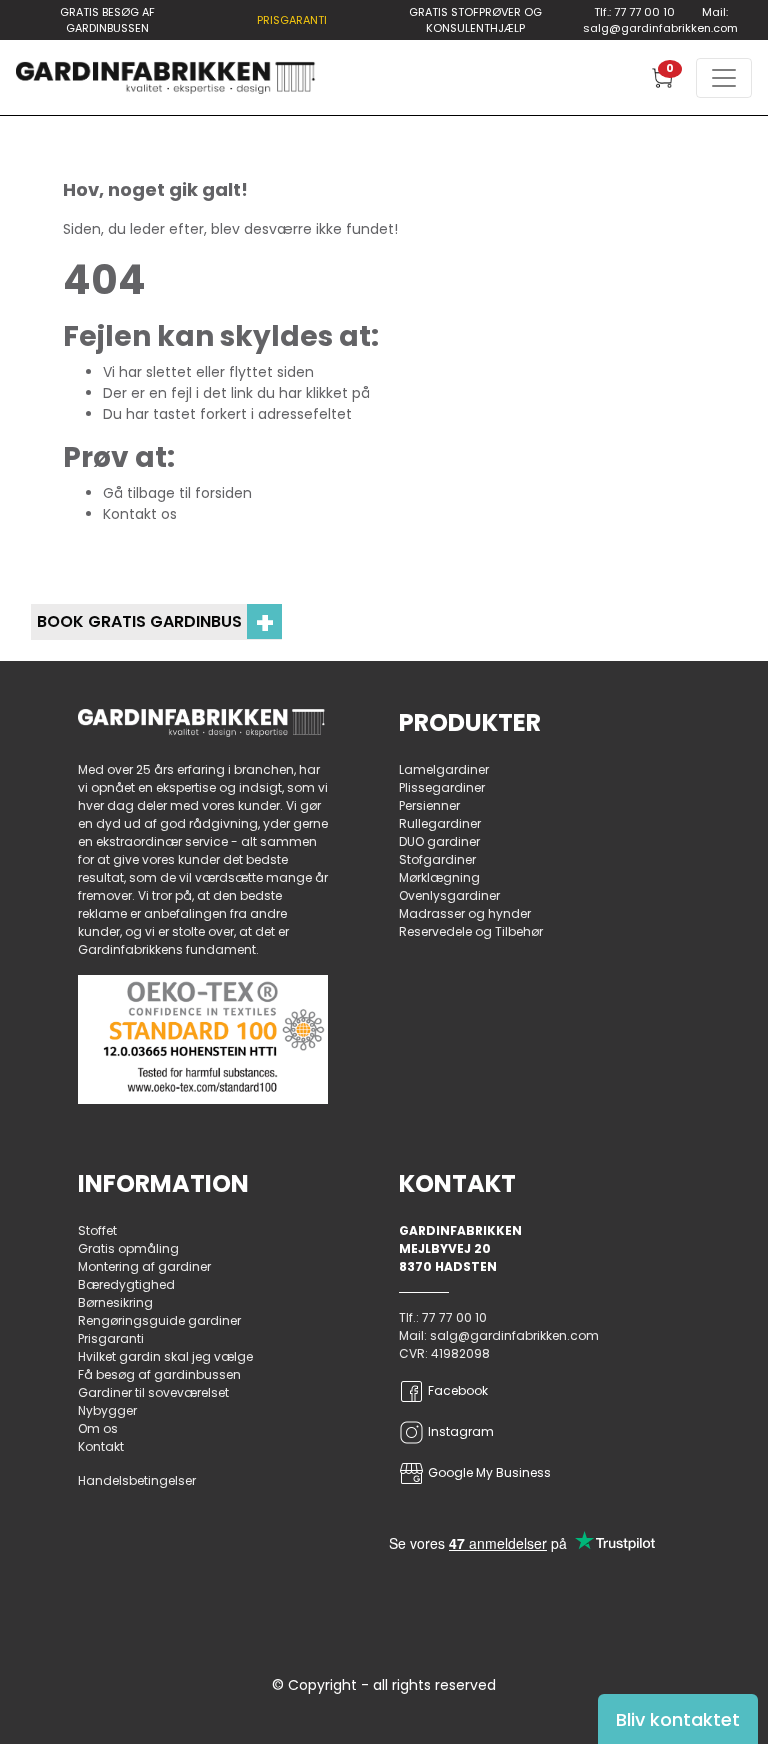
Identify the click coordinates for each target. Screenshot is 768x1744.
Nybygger (107, 1410)
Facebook (458, 1390)
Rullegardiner (440, 823)
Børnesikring (115, 1302)
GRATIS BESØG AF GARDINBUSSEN (107, 20)
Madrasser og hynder (465, 913)
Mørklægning (439, 877)
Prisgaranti (111, 1338)
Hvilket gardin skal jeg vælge (165, 1356)
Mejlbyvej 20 (445, 1248)
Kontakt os (140, 514)
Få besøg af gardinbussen (159, 1374)
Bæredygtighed (126, 1284)
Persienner (429, 805)
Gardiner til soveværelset (153, 1392)
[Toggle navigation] (724, 78)
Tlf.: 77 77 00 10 (634, 12)
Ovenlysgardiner (449, 895)
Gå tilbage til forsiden (177, 493)
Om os (98, 1428)
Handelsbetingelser (137, 1480)
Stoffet (97, 1230)
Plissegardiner (442, 787)
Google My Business (489, 1472)
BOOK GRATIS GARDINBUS (156, 622)
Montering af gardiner (144, 1266)
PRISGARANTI (292, 20)
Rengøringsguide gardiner (159, 1320)
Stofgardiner (437, 859)
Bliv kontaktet (678, 1719)
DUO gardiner (439, 841)
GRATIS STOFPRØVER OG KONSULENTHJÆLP (475, 20)
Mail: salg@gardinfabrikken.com (660, 20)
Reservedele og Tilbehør (471, 931)
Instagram (461, 1431)
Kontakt (101, 1446)
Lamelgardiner (444, 769)
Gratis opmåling (128, 1248)
